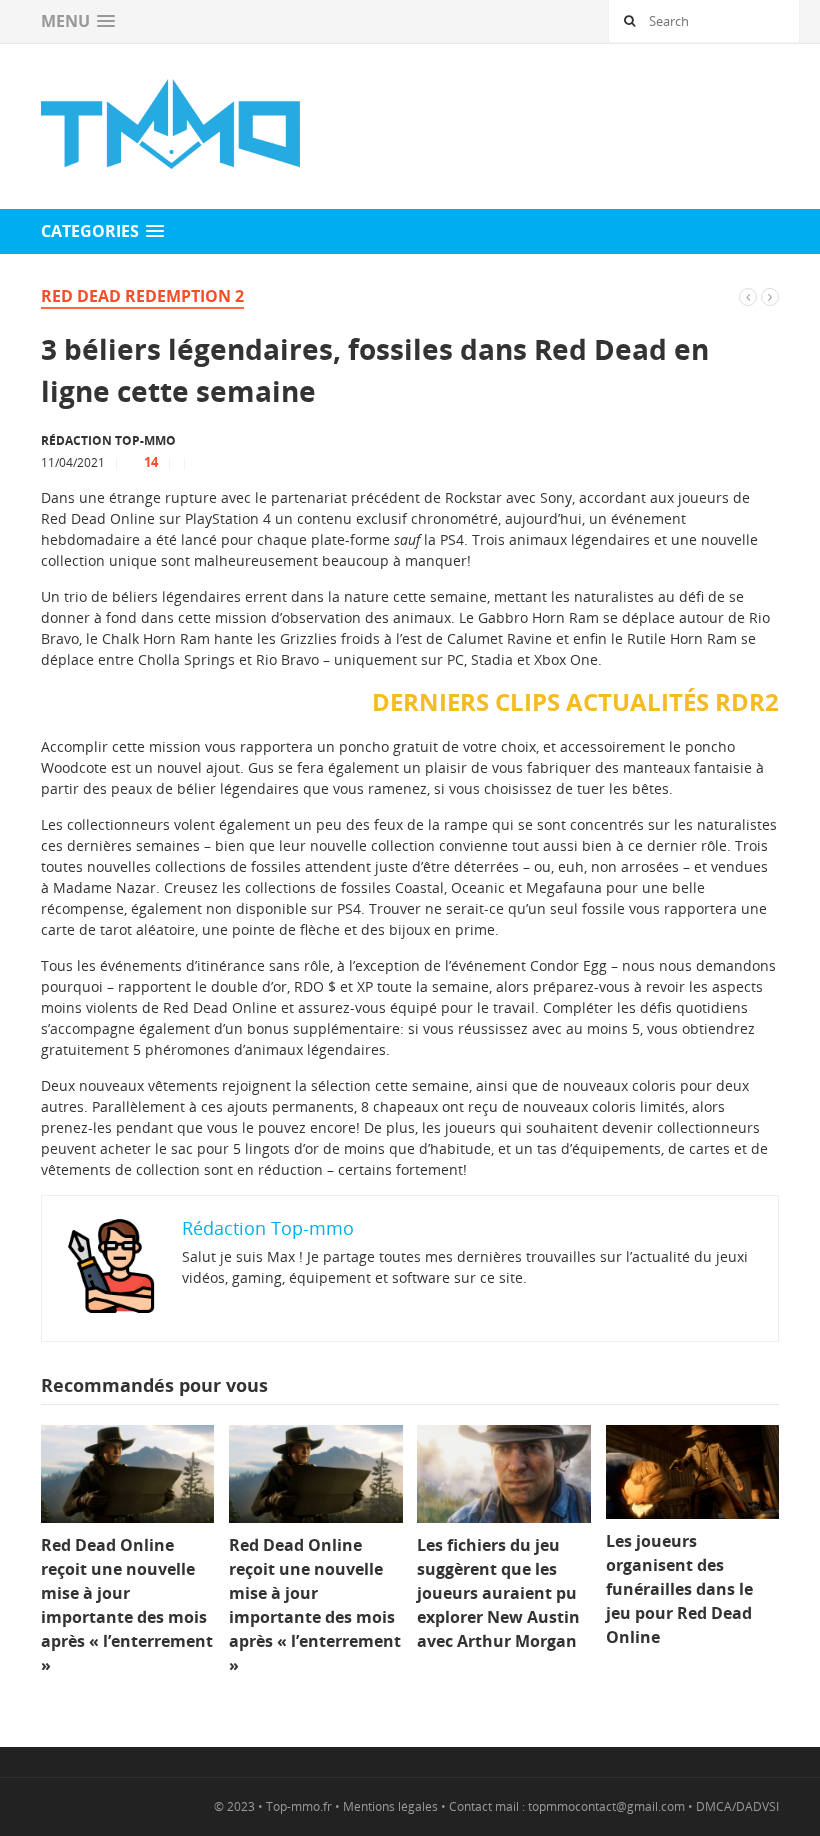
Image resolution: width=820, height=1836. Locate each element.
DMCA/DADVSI (737, 1806)
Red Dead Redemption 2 (142, 296)
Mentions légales (390, 1806)
